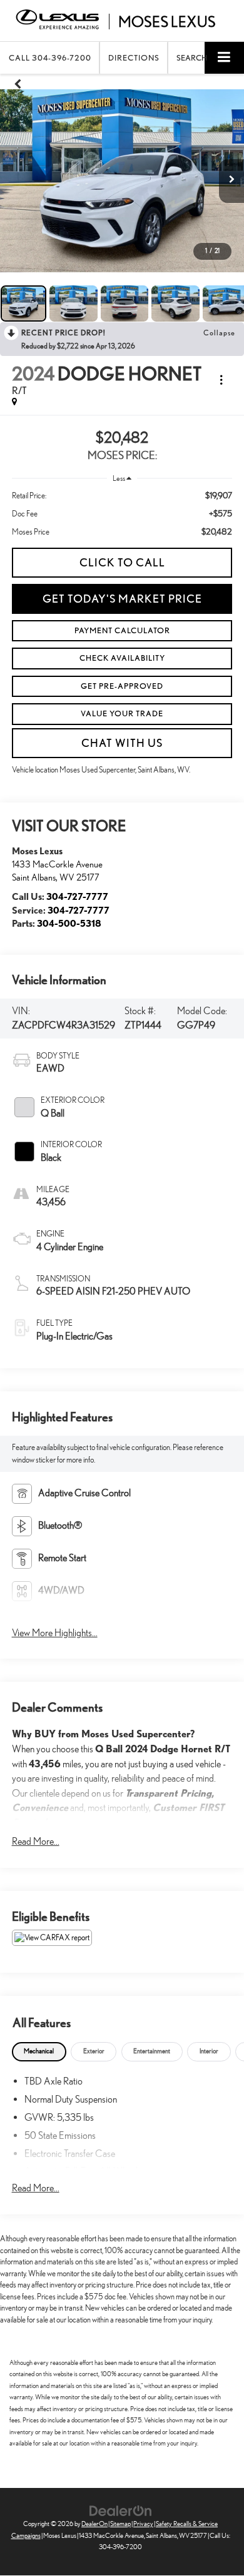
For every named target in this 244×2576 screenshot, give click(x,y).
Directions (134, 58)
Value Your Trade (122, 713)
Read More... (36, 1841)
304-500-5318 (69, 923)
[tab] (39, 2052)
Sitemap (120, 2524)
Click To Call (122, 562)
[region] (122, 514)
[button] (50, 58)
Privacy (143, 2524)
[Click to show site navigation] (224, 58)
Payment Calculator (122, 630)
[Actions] (221, 380)
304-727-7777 (77, 896)
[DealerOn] (121, 2510)
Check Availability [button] (122, 658)
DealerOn (94, 2524)
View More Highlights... (55, 1633)
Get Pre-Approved (122, 686)
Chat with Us (122, 743)
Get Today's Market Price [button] (122, 599)
